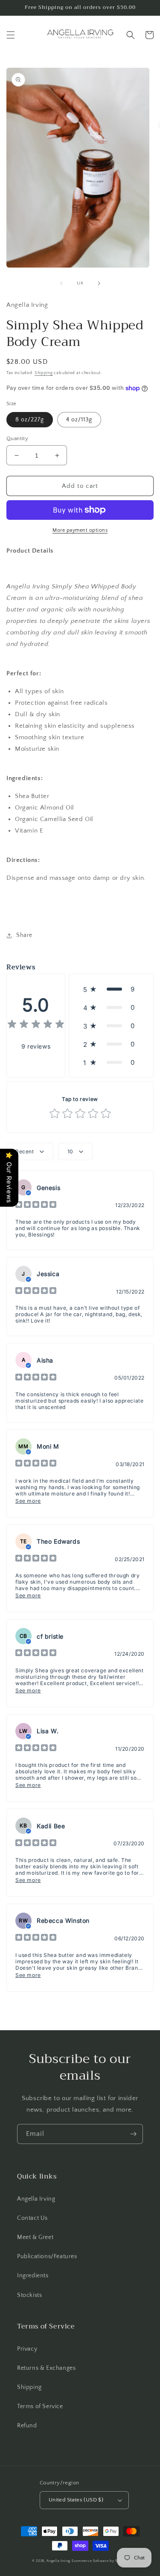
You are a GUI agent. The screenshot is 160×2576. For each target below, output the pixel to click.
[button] (11, 35)
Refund (27, 2426)
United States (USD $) (76, 2500)
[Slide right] (99, 283)
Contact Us (32, 2218)
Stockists (29, 2295)
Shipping (44, 373)
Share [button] (24, 935)
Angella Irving (36, 2199)
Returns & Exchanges (46, 2368)
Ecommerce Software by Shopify (100, 2561)
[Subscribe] (133, 2134)
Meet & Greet (35, 2237)
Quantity (17, 438)
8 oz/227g (30, 420)
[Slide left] (61, 283)
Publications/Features (47, 2256)
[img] (36, 1025)
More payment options (80, 530)
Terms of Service (40, 2406)
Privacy (27, 2349)
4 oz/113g (79, 420)
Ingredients (33, 2276)
